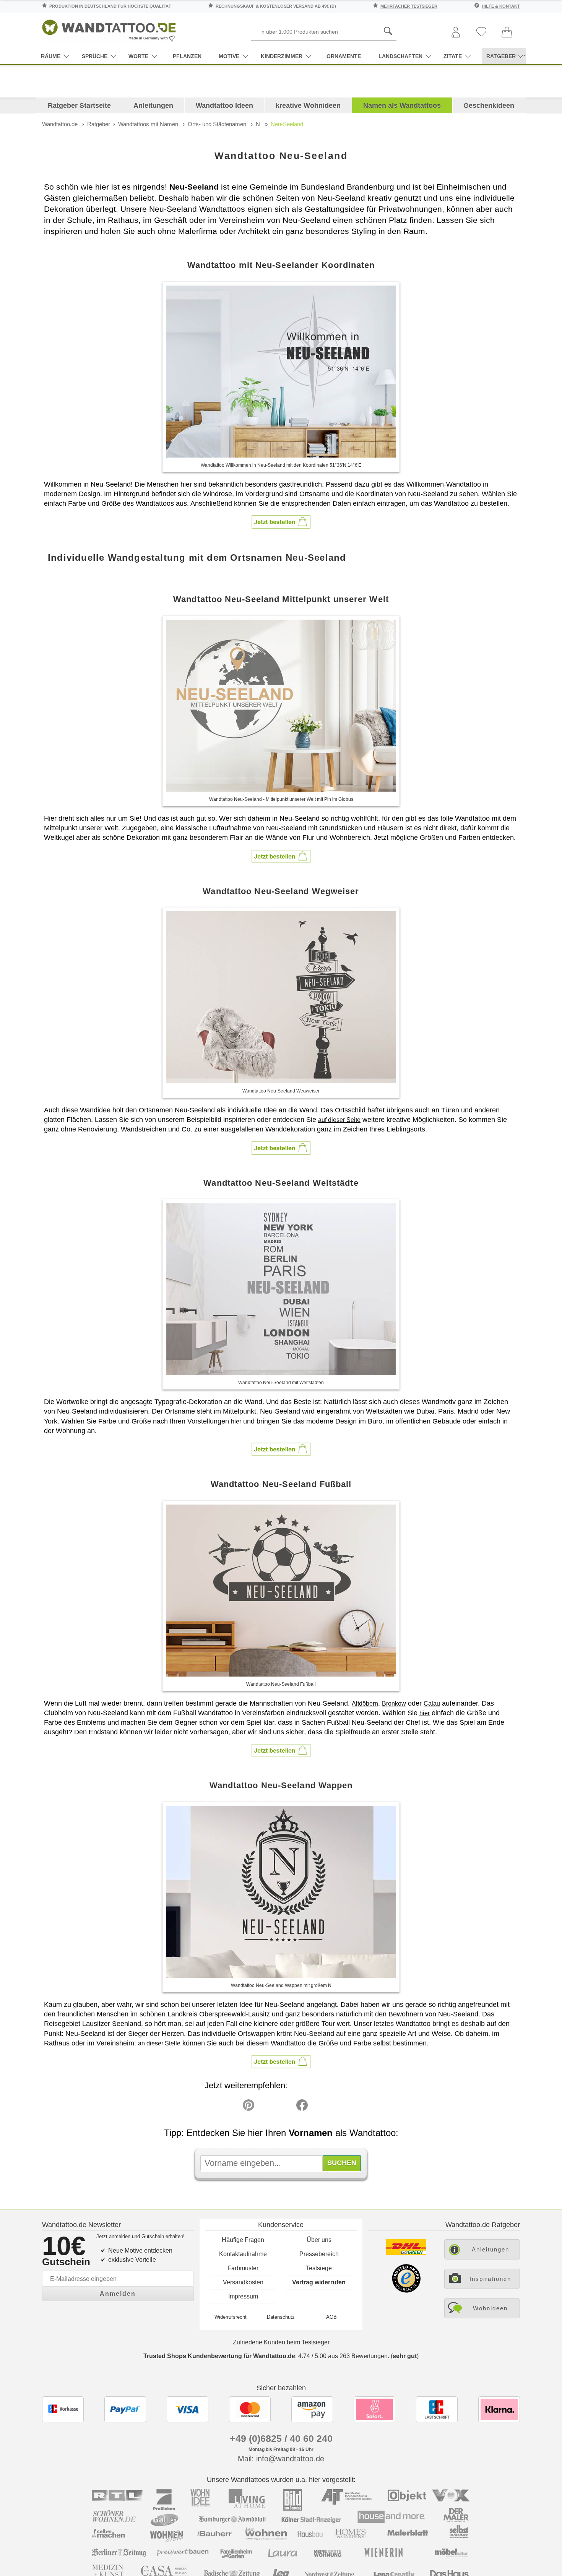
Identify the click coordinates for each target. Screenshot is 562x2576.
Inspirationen (490, 2279)
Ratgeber (99, 124)
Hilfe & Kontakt (501, 6)
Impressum (243, 2296)
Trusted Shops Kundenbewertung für (219, 2356)
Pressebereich (319, 2254)
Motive (229, 56)
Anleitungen (153, 106)
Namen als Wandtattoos (402, 106)
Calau (432, 1704)
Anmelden (118, 2294)
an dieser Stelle (159, 2043)
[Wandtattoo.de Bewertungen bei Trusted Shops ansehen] (406, 2291)
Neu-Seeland (287, 124)
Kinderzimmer (282, 56)
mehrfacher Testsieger (409, 6)
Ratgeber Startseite (79, 106)
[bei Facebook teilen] (285, 2107)
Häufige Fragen (243, 2240)
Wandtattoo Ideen (224, 106)
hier (236, 1421)
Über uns (319, 2240)
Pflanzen (187, 56)
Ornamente (344, 56)
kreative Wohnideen (308, 106)
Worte (138, 56)
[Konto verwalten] (456, 33)
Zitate (453, 56)
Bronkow (394, 1704)
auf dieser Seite (339, 1120)
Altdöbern (365, 1704)
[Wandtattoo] (109, 28)
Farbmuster (243, 2268)
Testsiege (319, 2268)
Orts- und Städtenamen (217, 124)
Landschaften (400, 56)
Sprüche (95, 56)
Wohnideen (490, 2308)
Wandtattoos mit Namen (148, 124)
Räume (51, 56)
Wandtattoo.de (60, 124)
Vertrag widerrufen (319, 2282)
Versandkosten (243, 2282)
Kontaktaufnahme (243, 2254)
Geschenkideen (489, 106)
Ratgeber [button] (501, 56)
